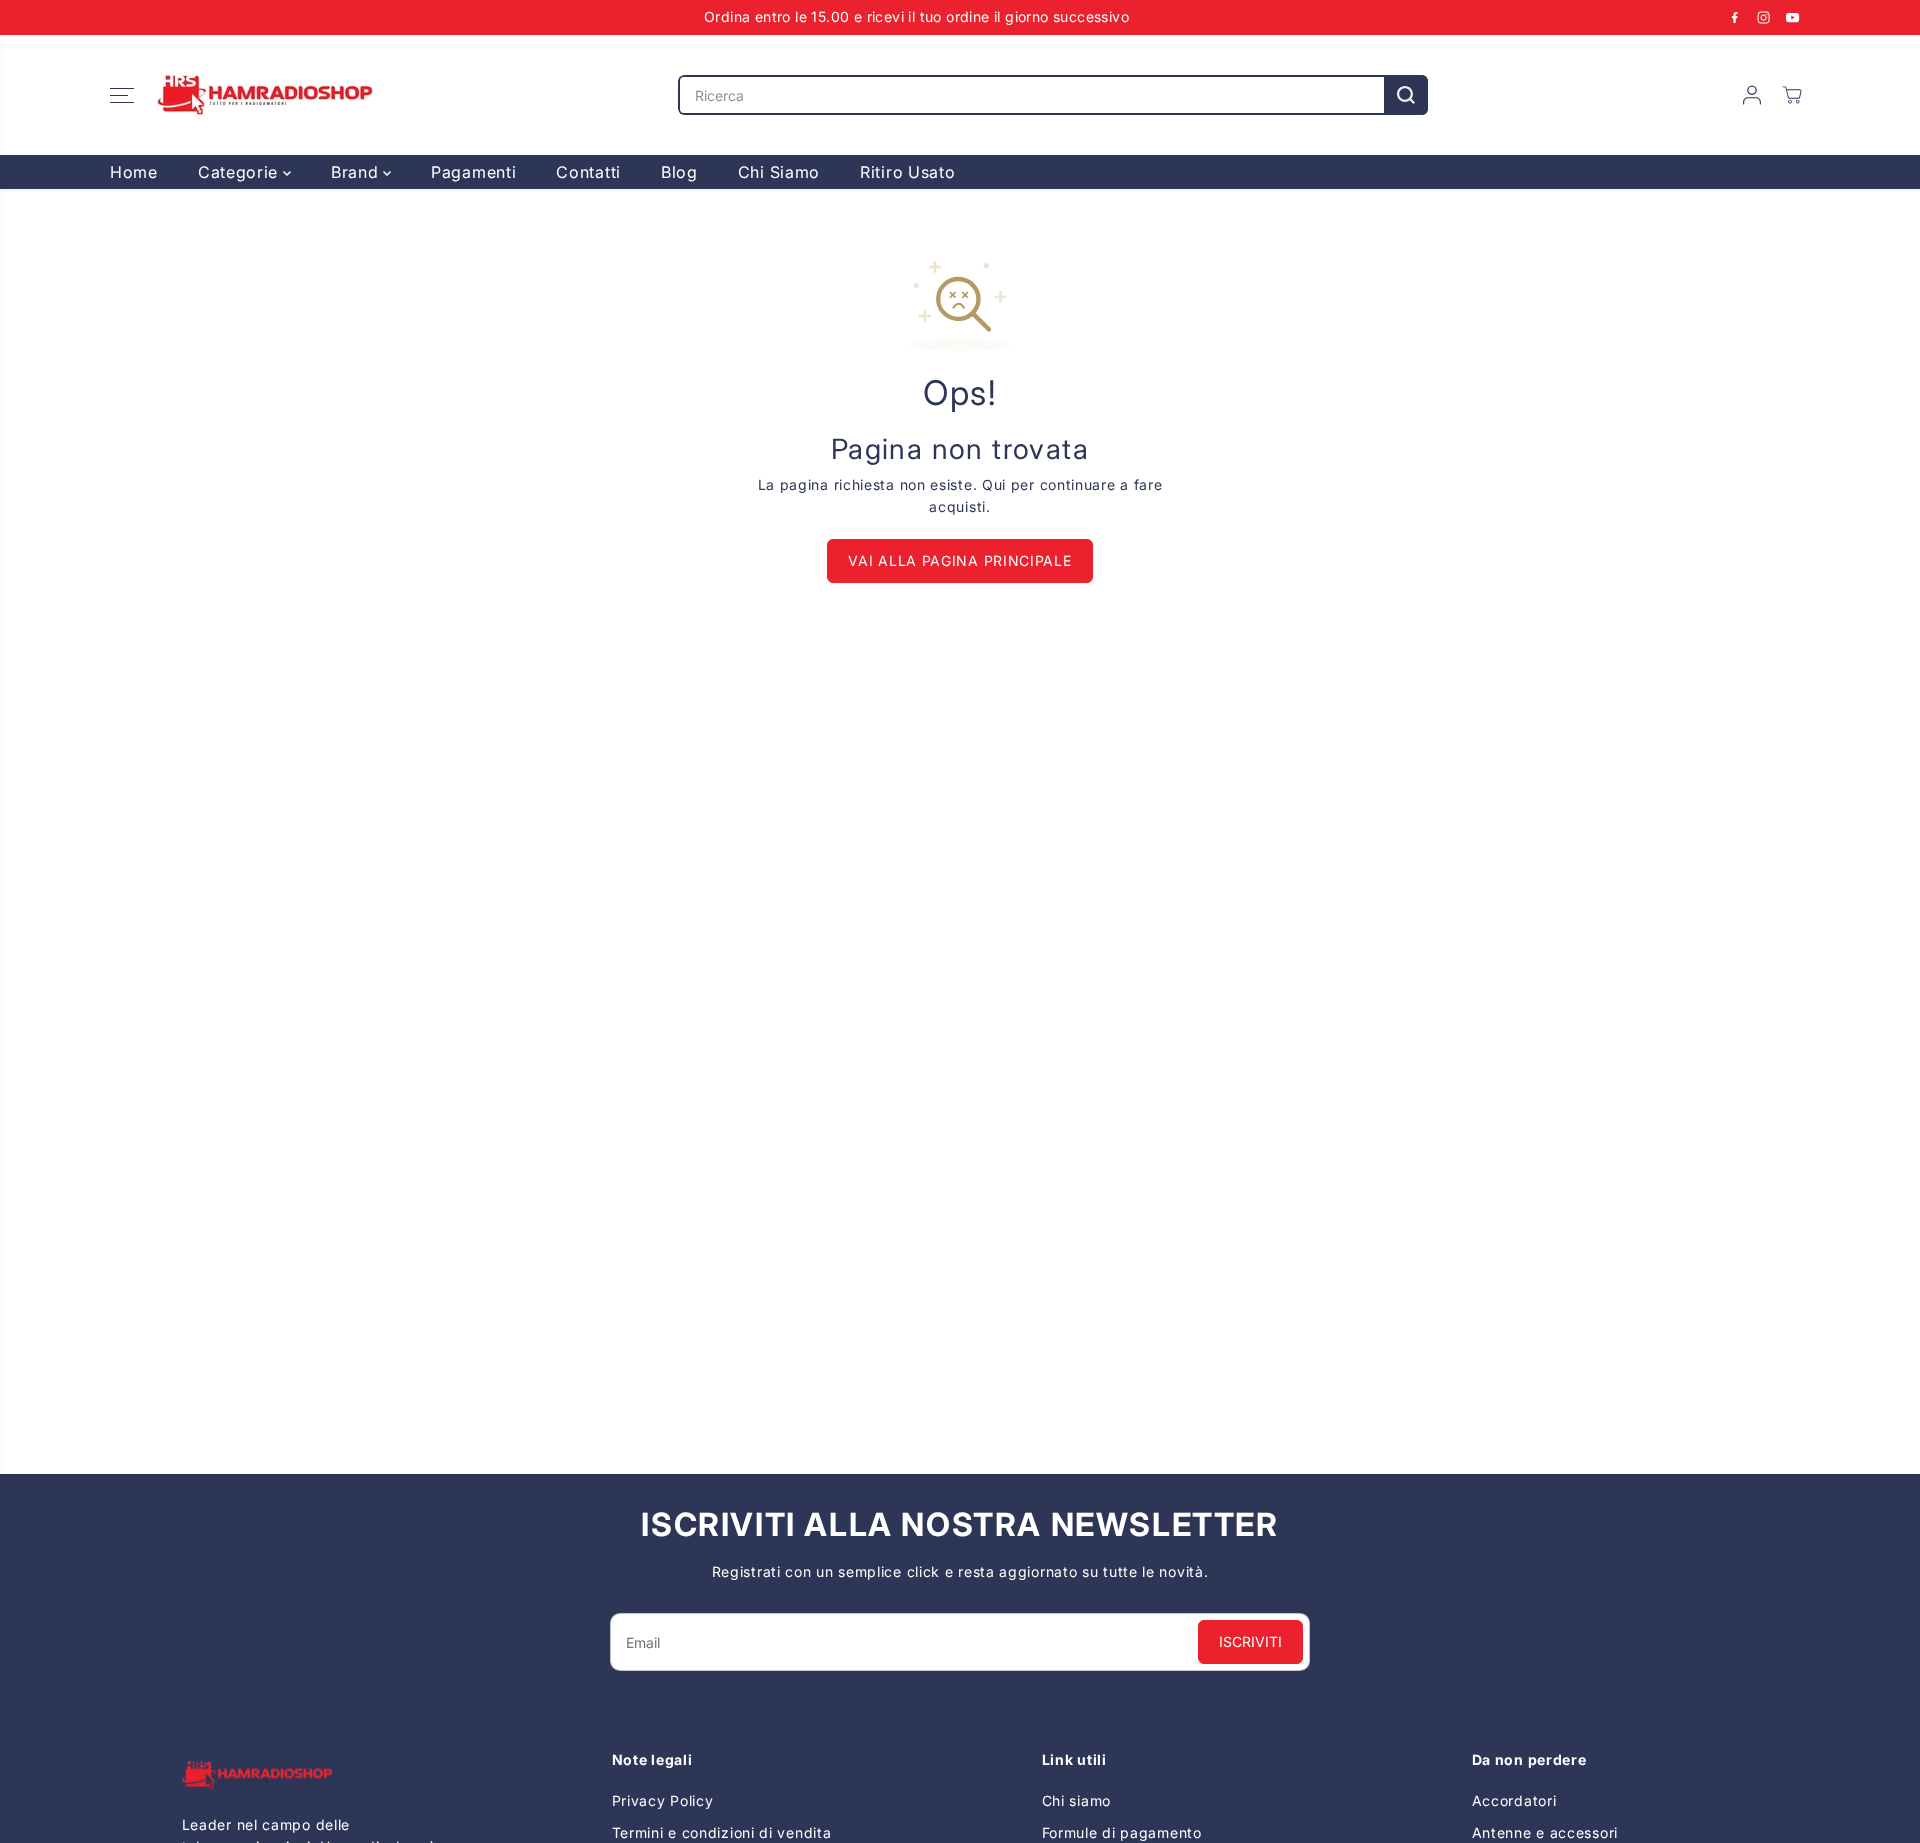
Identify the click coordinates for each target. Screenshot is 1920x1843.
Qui (994, 484)
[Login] (1752, 95)
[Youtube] (1793, 17)
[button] (122, 95)
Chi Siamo (779, 172)
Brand (357, 172)
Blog (679, 172)
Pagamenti (473, 172)
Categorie (240, 172)
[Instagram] (1764, 17)
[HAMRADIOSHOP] (265, 95)
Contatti (588, 172)
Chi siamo (1076, 1800)
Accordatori (1514, 1800)
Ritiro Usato (907, 172)
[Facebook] (1735, 17)
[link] (315, 1774)
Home (134, 172)
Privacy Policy (663, 1800)
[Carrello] (1792, 95)
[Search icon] (1406, 95)
